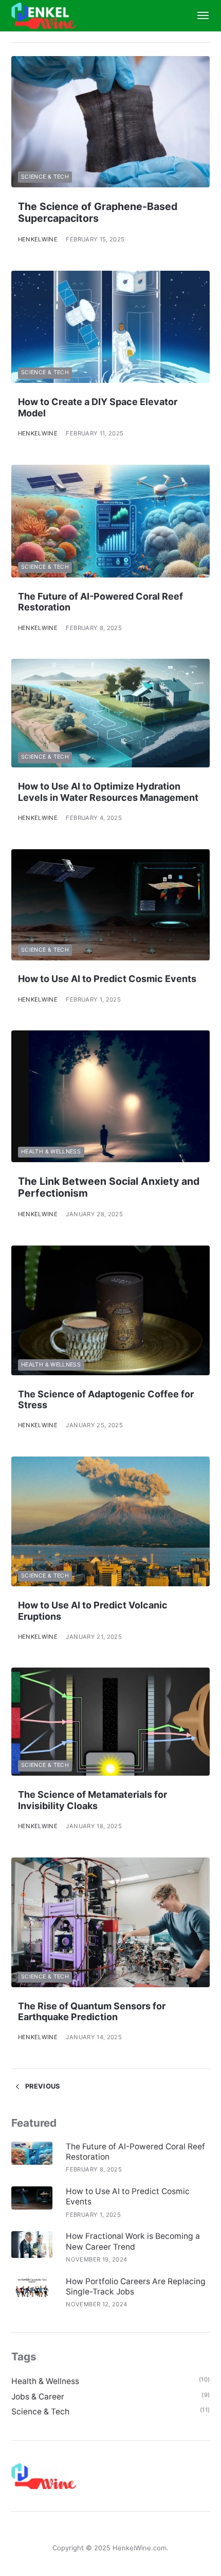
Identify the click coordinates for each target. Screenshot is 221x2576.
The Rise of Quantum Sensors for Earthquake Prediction (92, 2012)
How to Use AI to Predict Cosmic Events (107, 979)
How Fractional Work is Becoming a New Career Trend (133, 2241)
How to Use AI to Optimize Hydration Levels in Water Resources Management (108, 792)
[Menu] (198, 16)
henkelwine (38, 239)
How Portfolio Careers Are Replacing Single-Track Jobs (136, 2286)
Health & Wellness (51, 1152)
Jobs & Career (38, 2397)
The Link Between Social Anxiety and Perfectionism (109, 1187)
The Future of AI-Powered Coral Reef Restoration (135, 2152)
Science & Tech (45, 177)
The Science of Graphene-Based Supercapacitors (98, 212)
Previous (42, 2086)
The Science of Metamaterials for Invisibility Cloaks (93, 1800)
